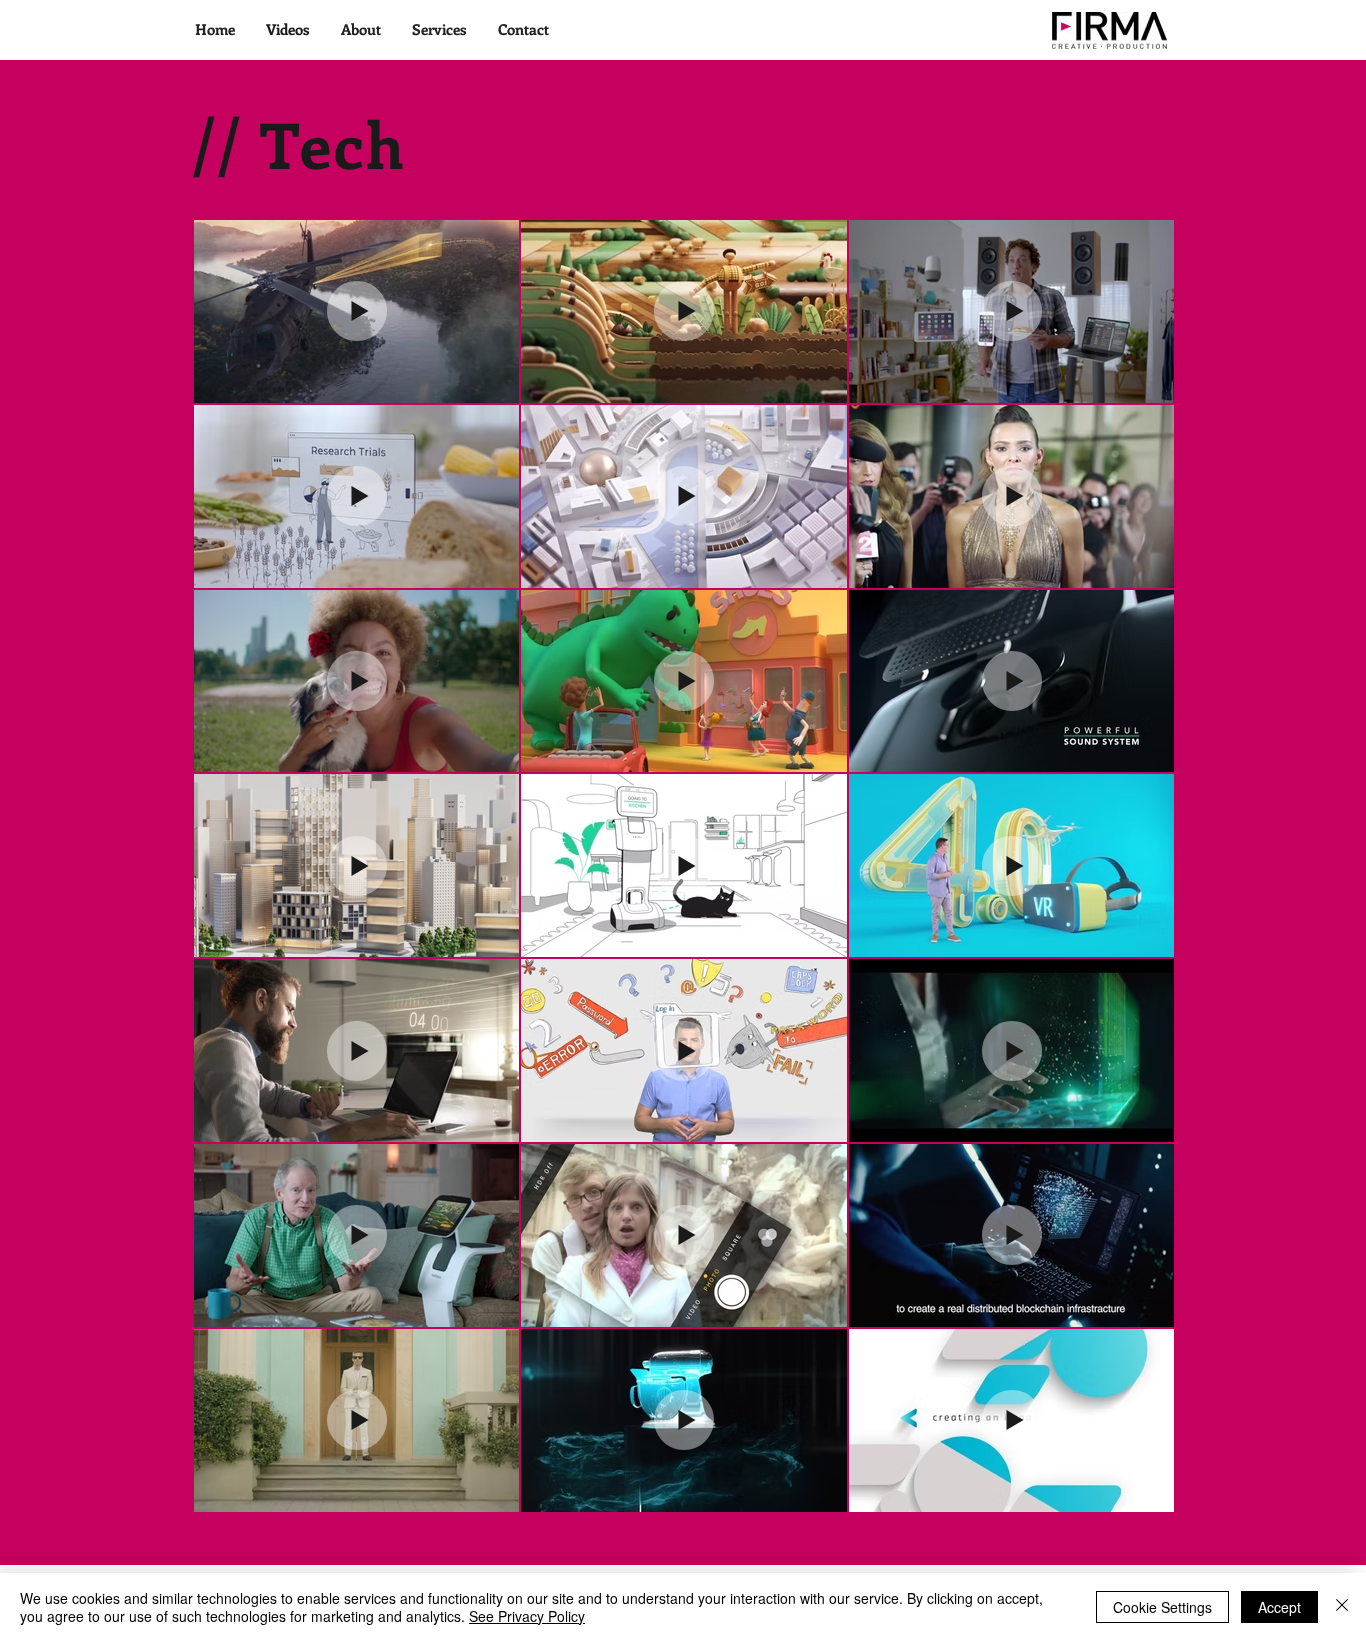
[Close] (1342, 1607)
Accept (1279, 1607)
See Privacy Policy (527, 1616)
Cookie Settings (1162, 1607)
